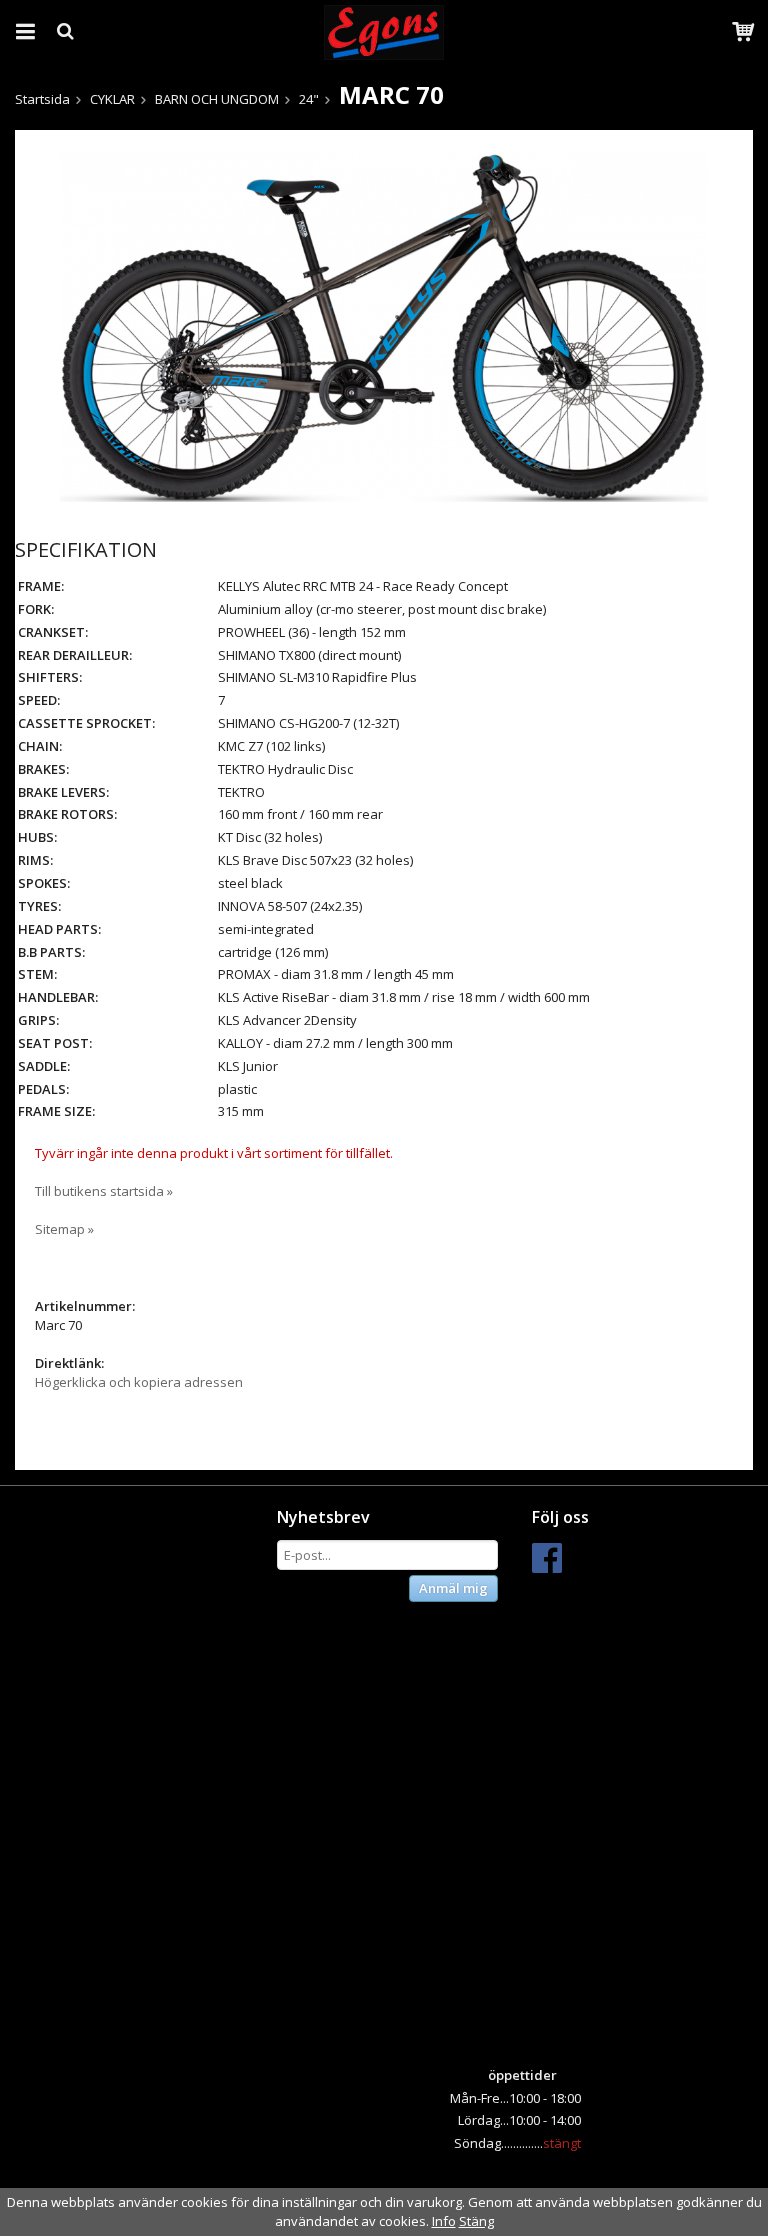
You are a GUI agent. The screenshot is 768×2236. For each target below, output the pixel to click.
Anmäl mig (453, 1588)
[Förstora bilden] (384, 325)
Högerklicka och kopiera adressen (139, 1382)
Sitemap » (64, 1229)
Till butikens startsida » (104, 1191)
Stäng (476, 2221)
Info (444, 2221)
